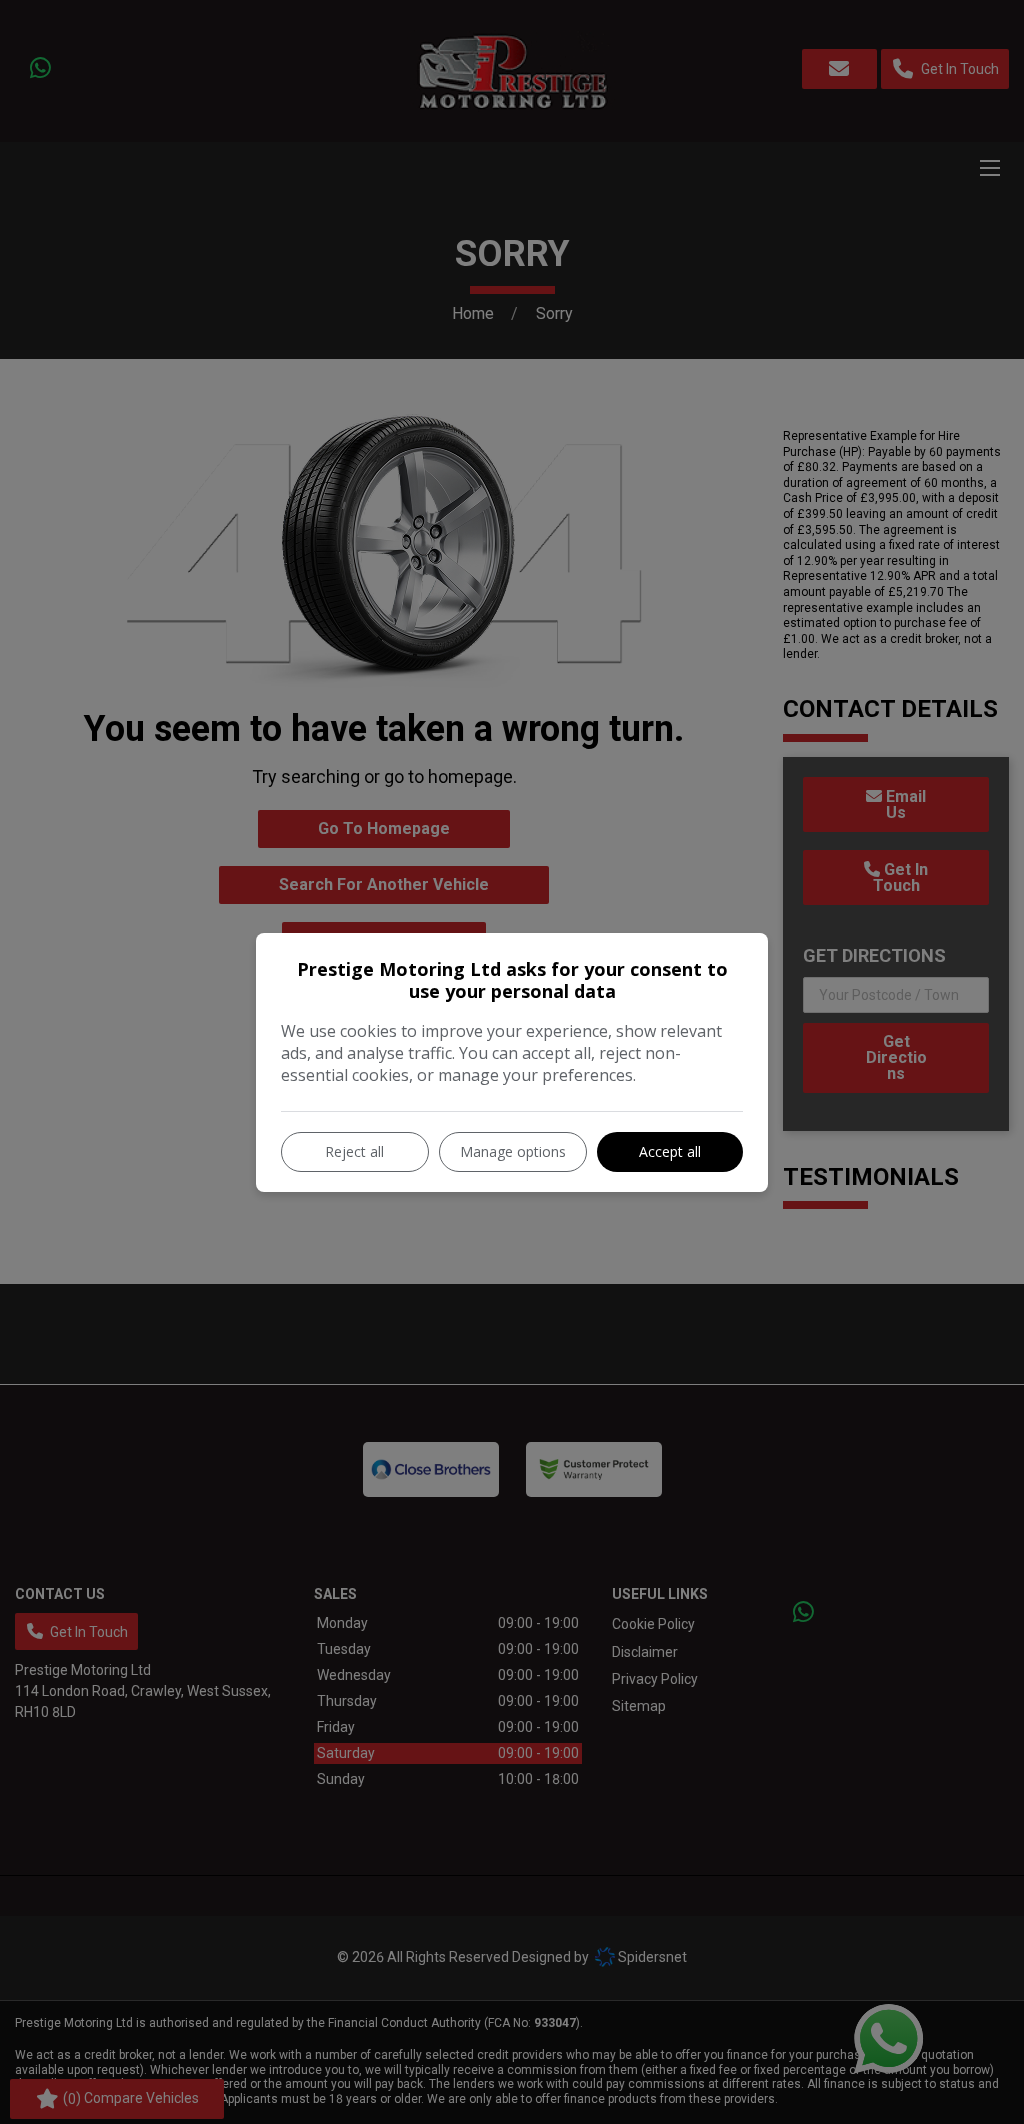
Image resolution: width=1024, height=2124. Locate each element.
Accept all (670, 1151)
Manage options (513, 1151)
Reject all (354, 1151)
